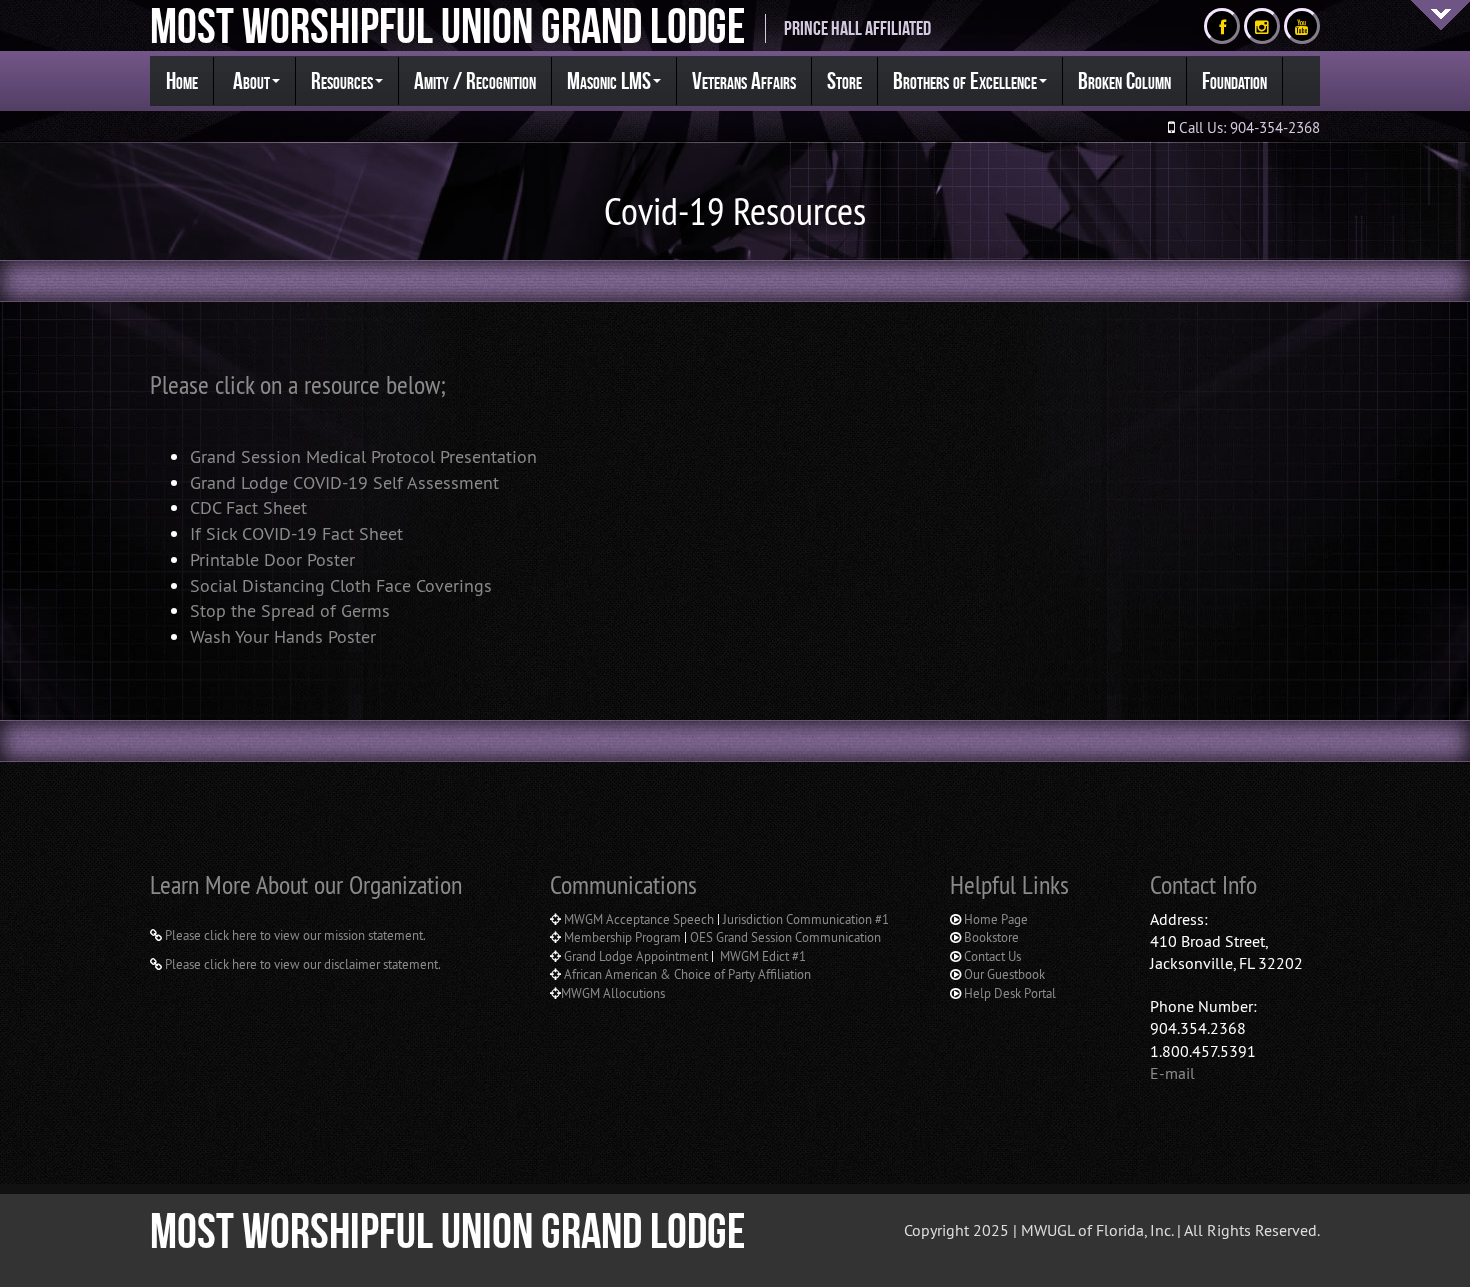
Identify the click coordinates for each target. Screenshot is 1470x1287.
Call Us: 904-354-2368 (1247, 127)
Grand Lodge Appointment (637, 956)
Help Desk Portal (1010, 993)
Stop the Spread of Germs (290, 610)
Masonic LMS (609, 81)
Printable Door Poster (272, 559)
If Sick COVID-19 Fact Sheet (296, 533)
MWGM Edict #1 (763, 956)
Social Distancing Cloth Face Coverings (341, 585)
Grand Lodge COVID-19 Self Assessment (344, 482)
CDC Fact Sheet (248, 507)
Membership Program (622, 937)
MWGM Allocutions (613, 993)
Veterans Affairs (744, 81)
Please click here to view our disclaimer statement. (301, 964)
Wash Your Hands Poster (283, 636)
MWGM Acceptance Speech (639, 919)
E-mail (1172, 1073)
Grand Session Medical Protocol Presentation (363, 456)
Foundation (1234, 81)
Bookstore (991, 937)
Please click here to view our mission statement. (294, 935)
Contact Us (992, 956)
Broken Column (1124, 81)
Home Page (996, 919)
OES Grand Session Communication (785, 937)
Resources (342, 81)
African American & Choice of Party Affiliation (686, 974)
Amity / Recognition (475, 81)
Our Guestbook (1004, 974)
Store (844, 81)
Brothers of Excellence (965, 81)
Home (182, 81)
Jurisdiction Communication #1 (806, 919)
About (249, 81)
